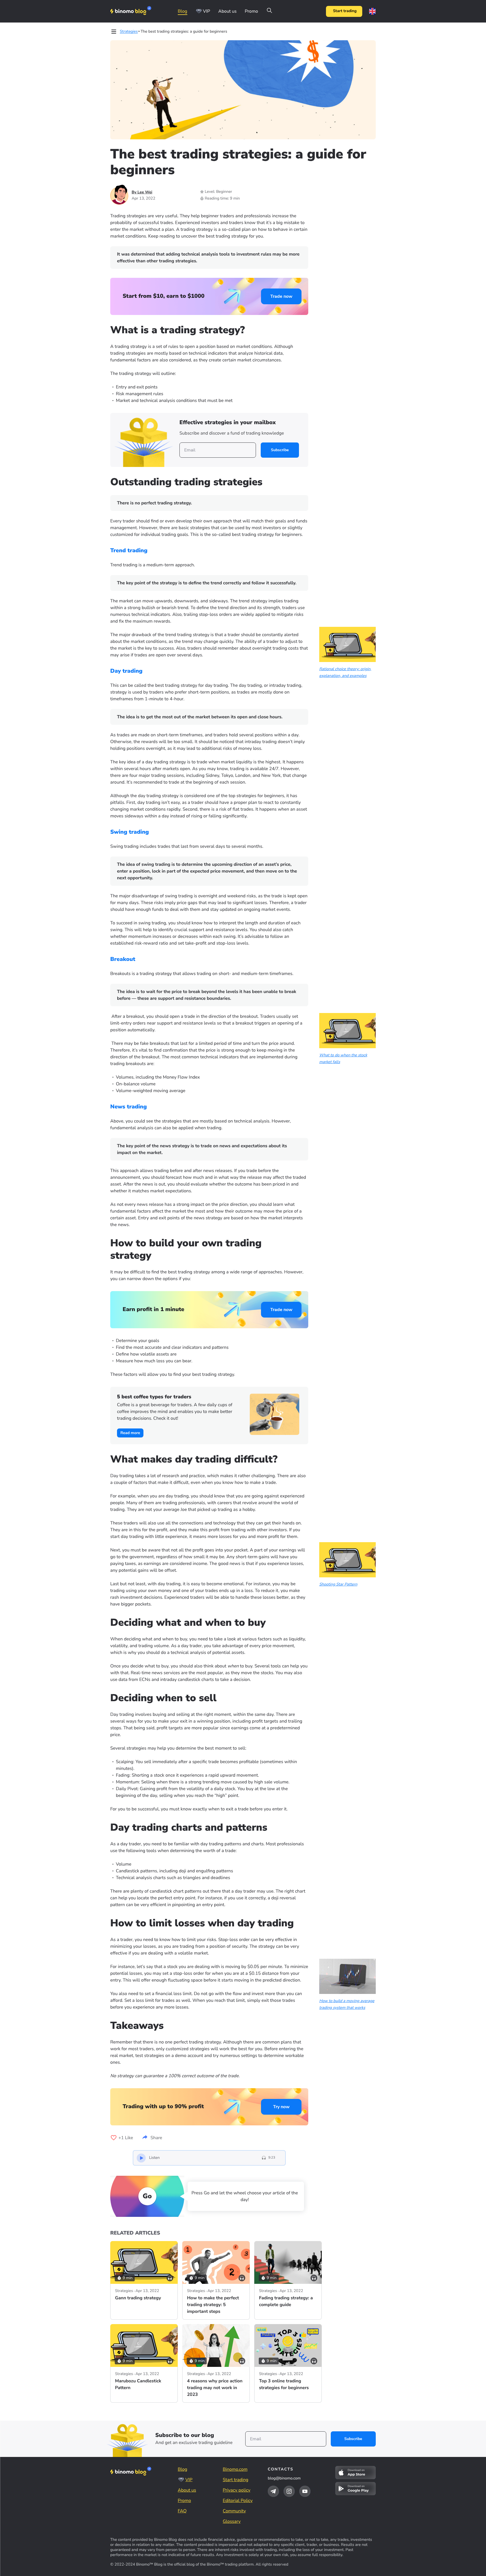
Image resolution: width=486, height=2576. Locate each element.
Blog (183, 11)
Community (234, 2511)
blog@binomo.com (284, 2478)
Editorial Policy (238, 2501)
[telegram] (273, 2491)
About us (227, 11)
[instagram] (289, 2491)
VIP (207, 11)
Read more (130, 1433)
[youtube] (305, 2491)
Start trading (345, 11)
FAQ (182, 2511)
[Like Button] (114, 2138)
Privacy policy (237, 2490)
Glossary (232, 2521)
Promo (251, 11)
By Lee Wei (142, 192)
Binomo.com (235, 2469)
